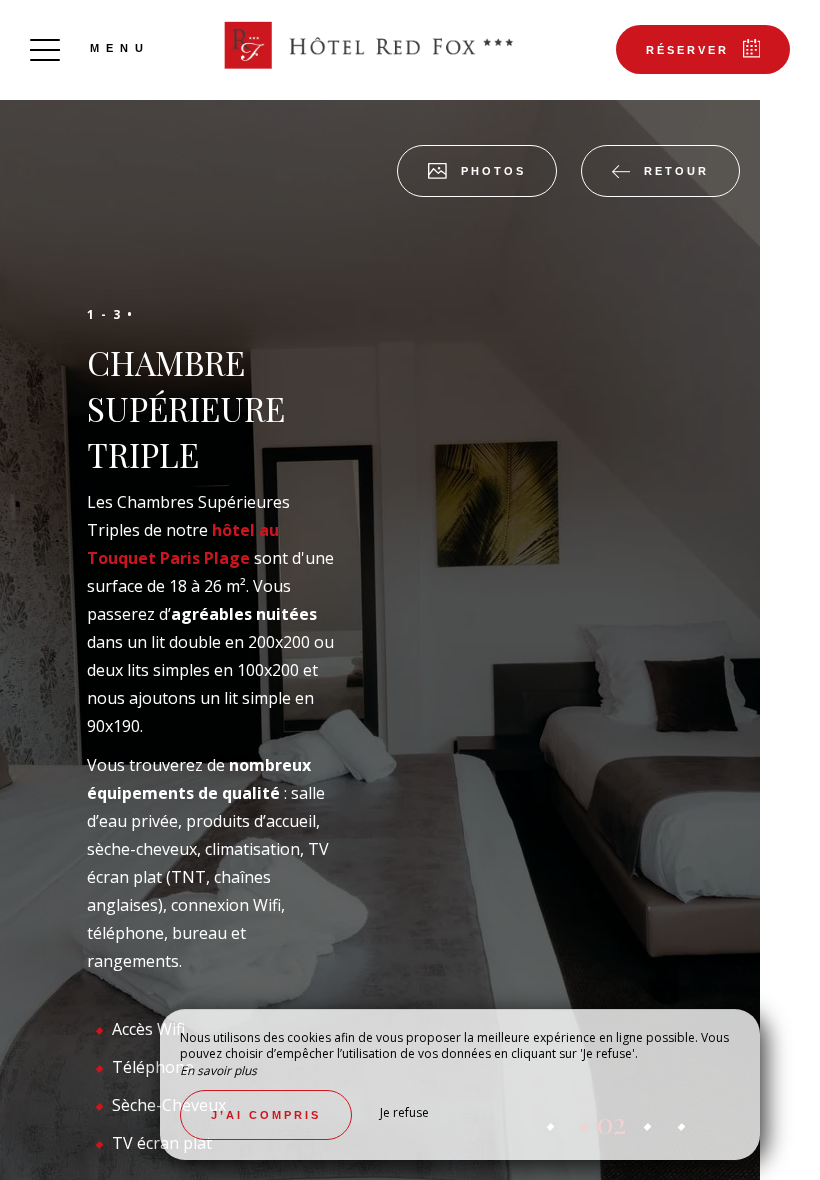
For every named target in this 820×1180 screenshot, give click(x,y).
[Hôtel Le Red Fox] (365, 45)
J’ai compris (266, 1115)
